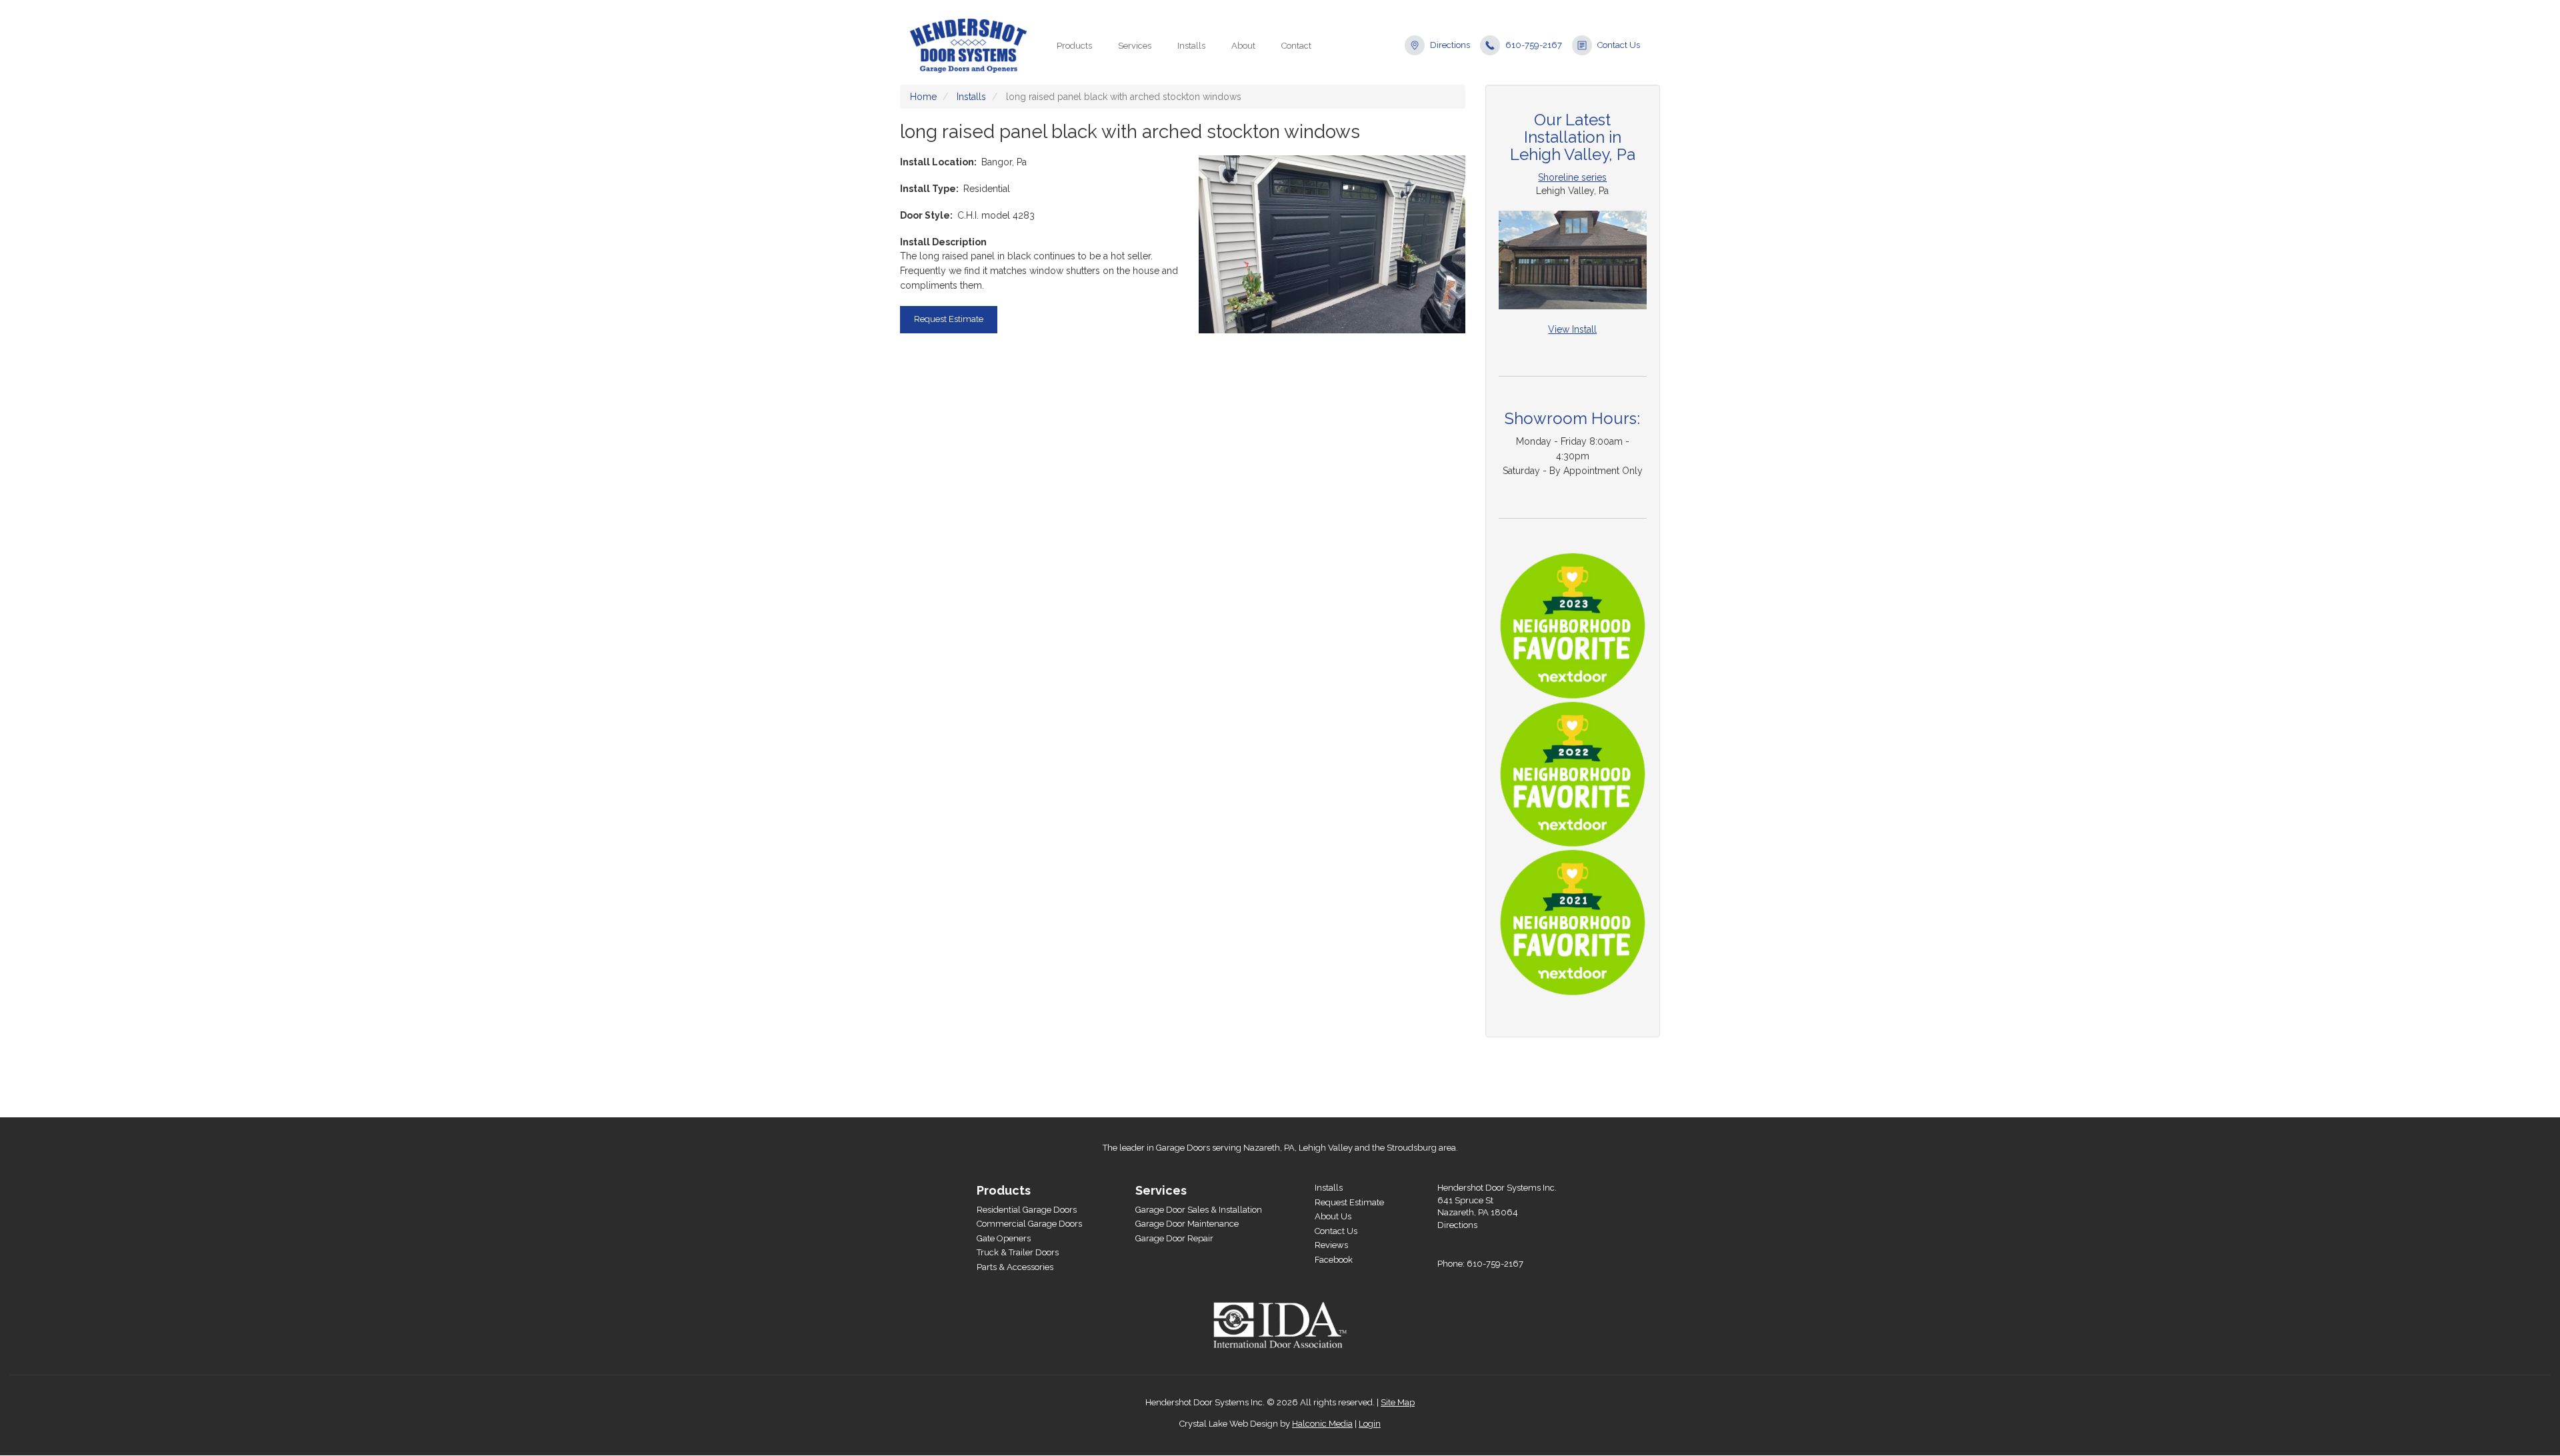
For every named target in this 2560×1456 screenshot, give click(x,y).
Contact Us (1619, 45)
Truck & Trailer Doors (1018, 1252)
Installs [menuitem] (1191, 46)
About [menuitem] (1243, 46)
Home (923, 97)
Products (1004, 1190)
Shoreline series (1572, 177)
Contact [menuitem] (1296, 46)
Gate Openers (1004, 1238)
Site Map (1398, 1402)
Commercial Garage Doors (1029, 1224)
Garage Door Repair (1174, 1238)
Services (1161, 1190)
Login (1370, 1424)
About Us (1333, 1216)
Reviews (1331, 1245)
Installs (971, 97)
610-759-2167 (1534, 45)
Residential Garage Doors (1027, 1210)
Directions (1450, 45)
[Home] (973, 46)
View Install (1572, 329)
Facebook (1334, 1260)
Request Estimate (949, 319)
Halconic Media (1322, 1424)
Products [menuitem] (1074, 46)
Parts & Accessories (1015, 1267)
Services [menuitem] (1135, 46)
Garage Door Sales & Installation (1199, 1210)
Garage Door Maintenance (1187, 1224)
